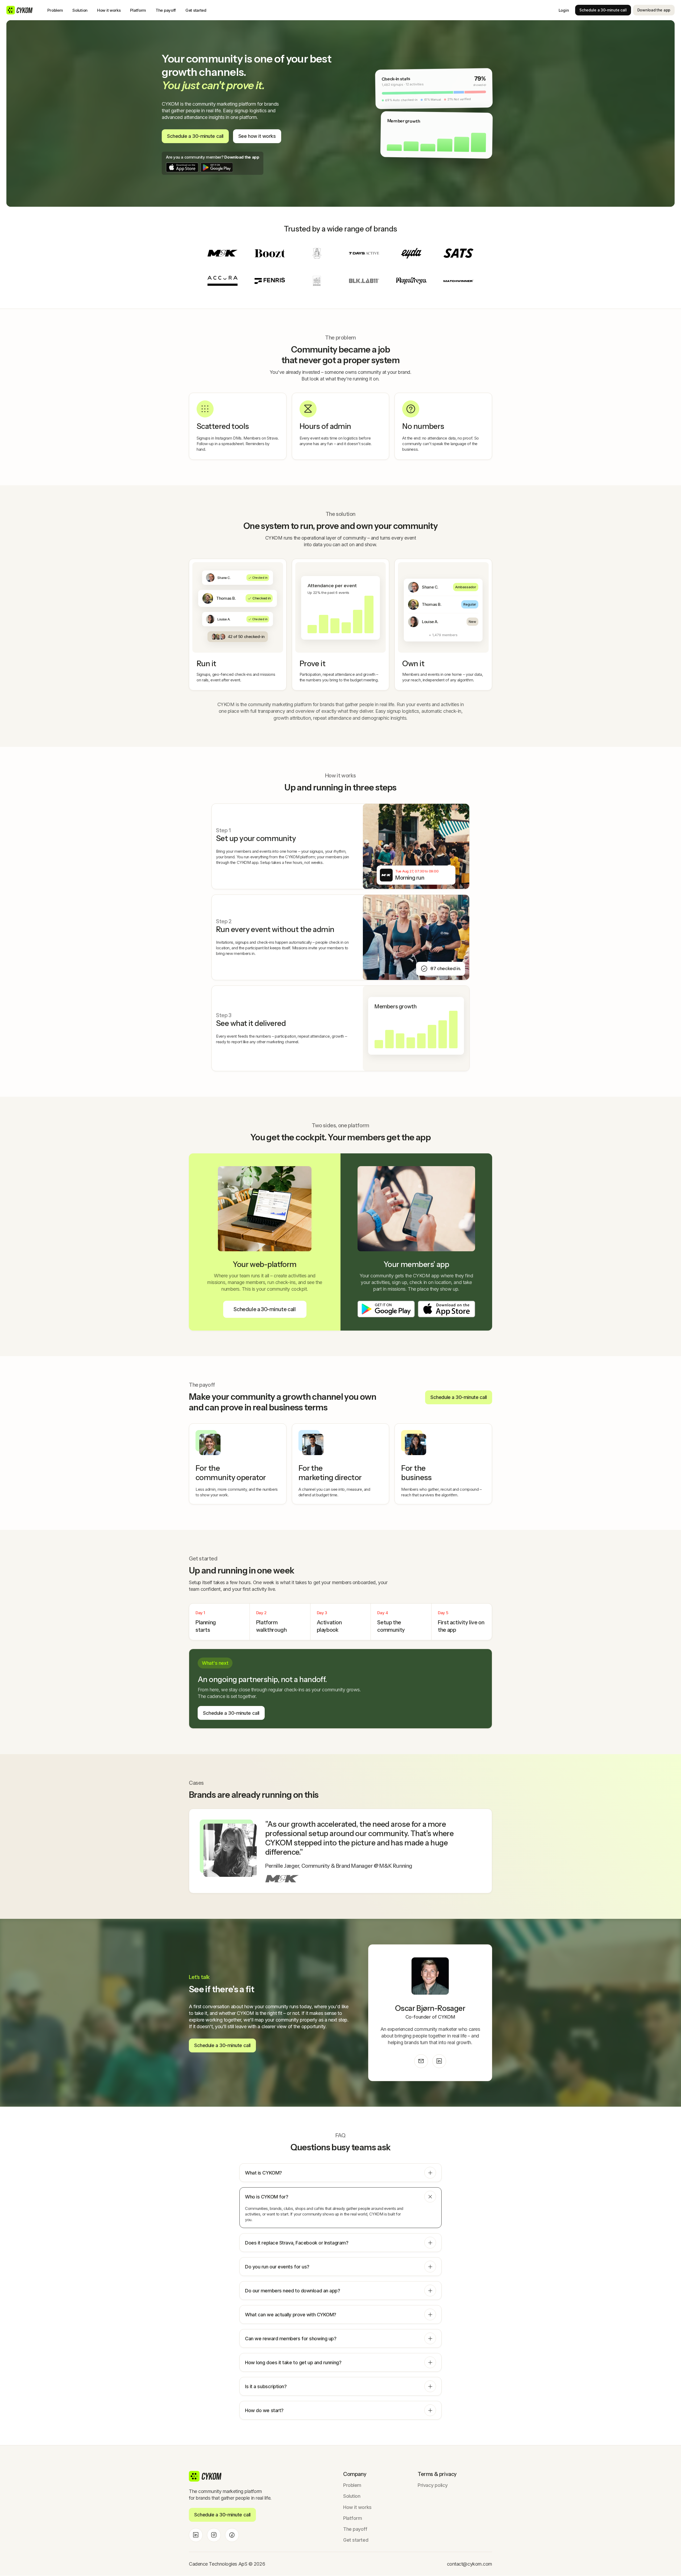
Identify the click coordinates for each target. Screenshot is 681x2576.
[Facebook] (232, 2535)
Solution (80, 10)
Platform (138, 10)
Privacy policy (433, 2485)
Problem (55, 10)
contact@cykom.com (470, 2564)
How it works (109, 10)
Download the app (654, 10)
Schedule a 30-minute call (603, 10)
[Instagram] (214, 2535)
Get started (196, 10)
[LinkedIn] (439, 2061)
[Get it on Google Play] (217, 167)
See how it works (257, 136)
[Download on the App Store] (182, 167)
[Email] (421, 2061)
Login (564, 10)
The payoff (166, 10)
